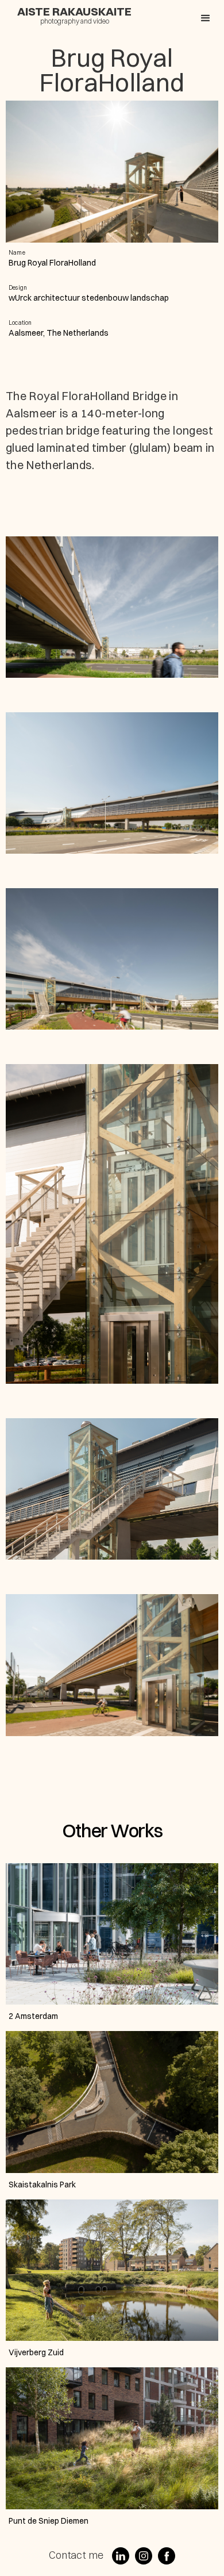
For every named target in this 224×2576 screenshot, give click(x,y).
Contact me (76, 2555)
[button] (206, 18)
